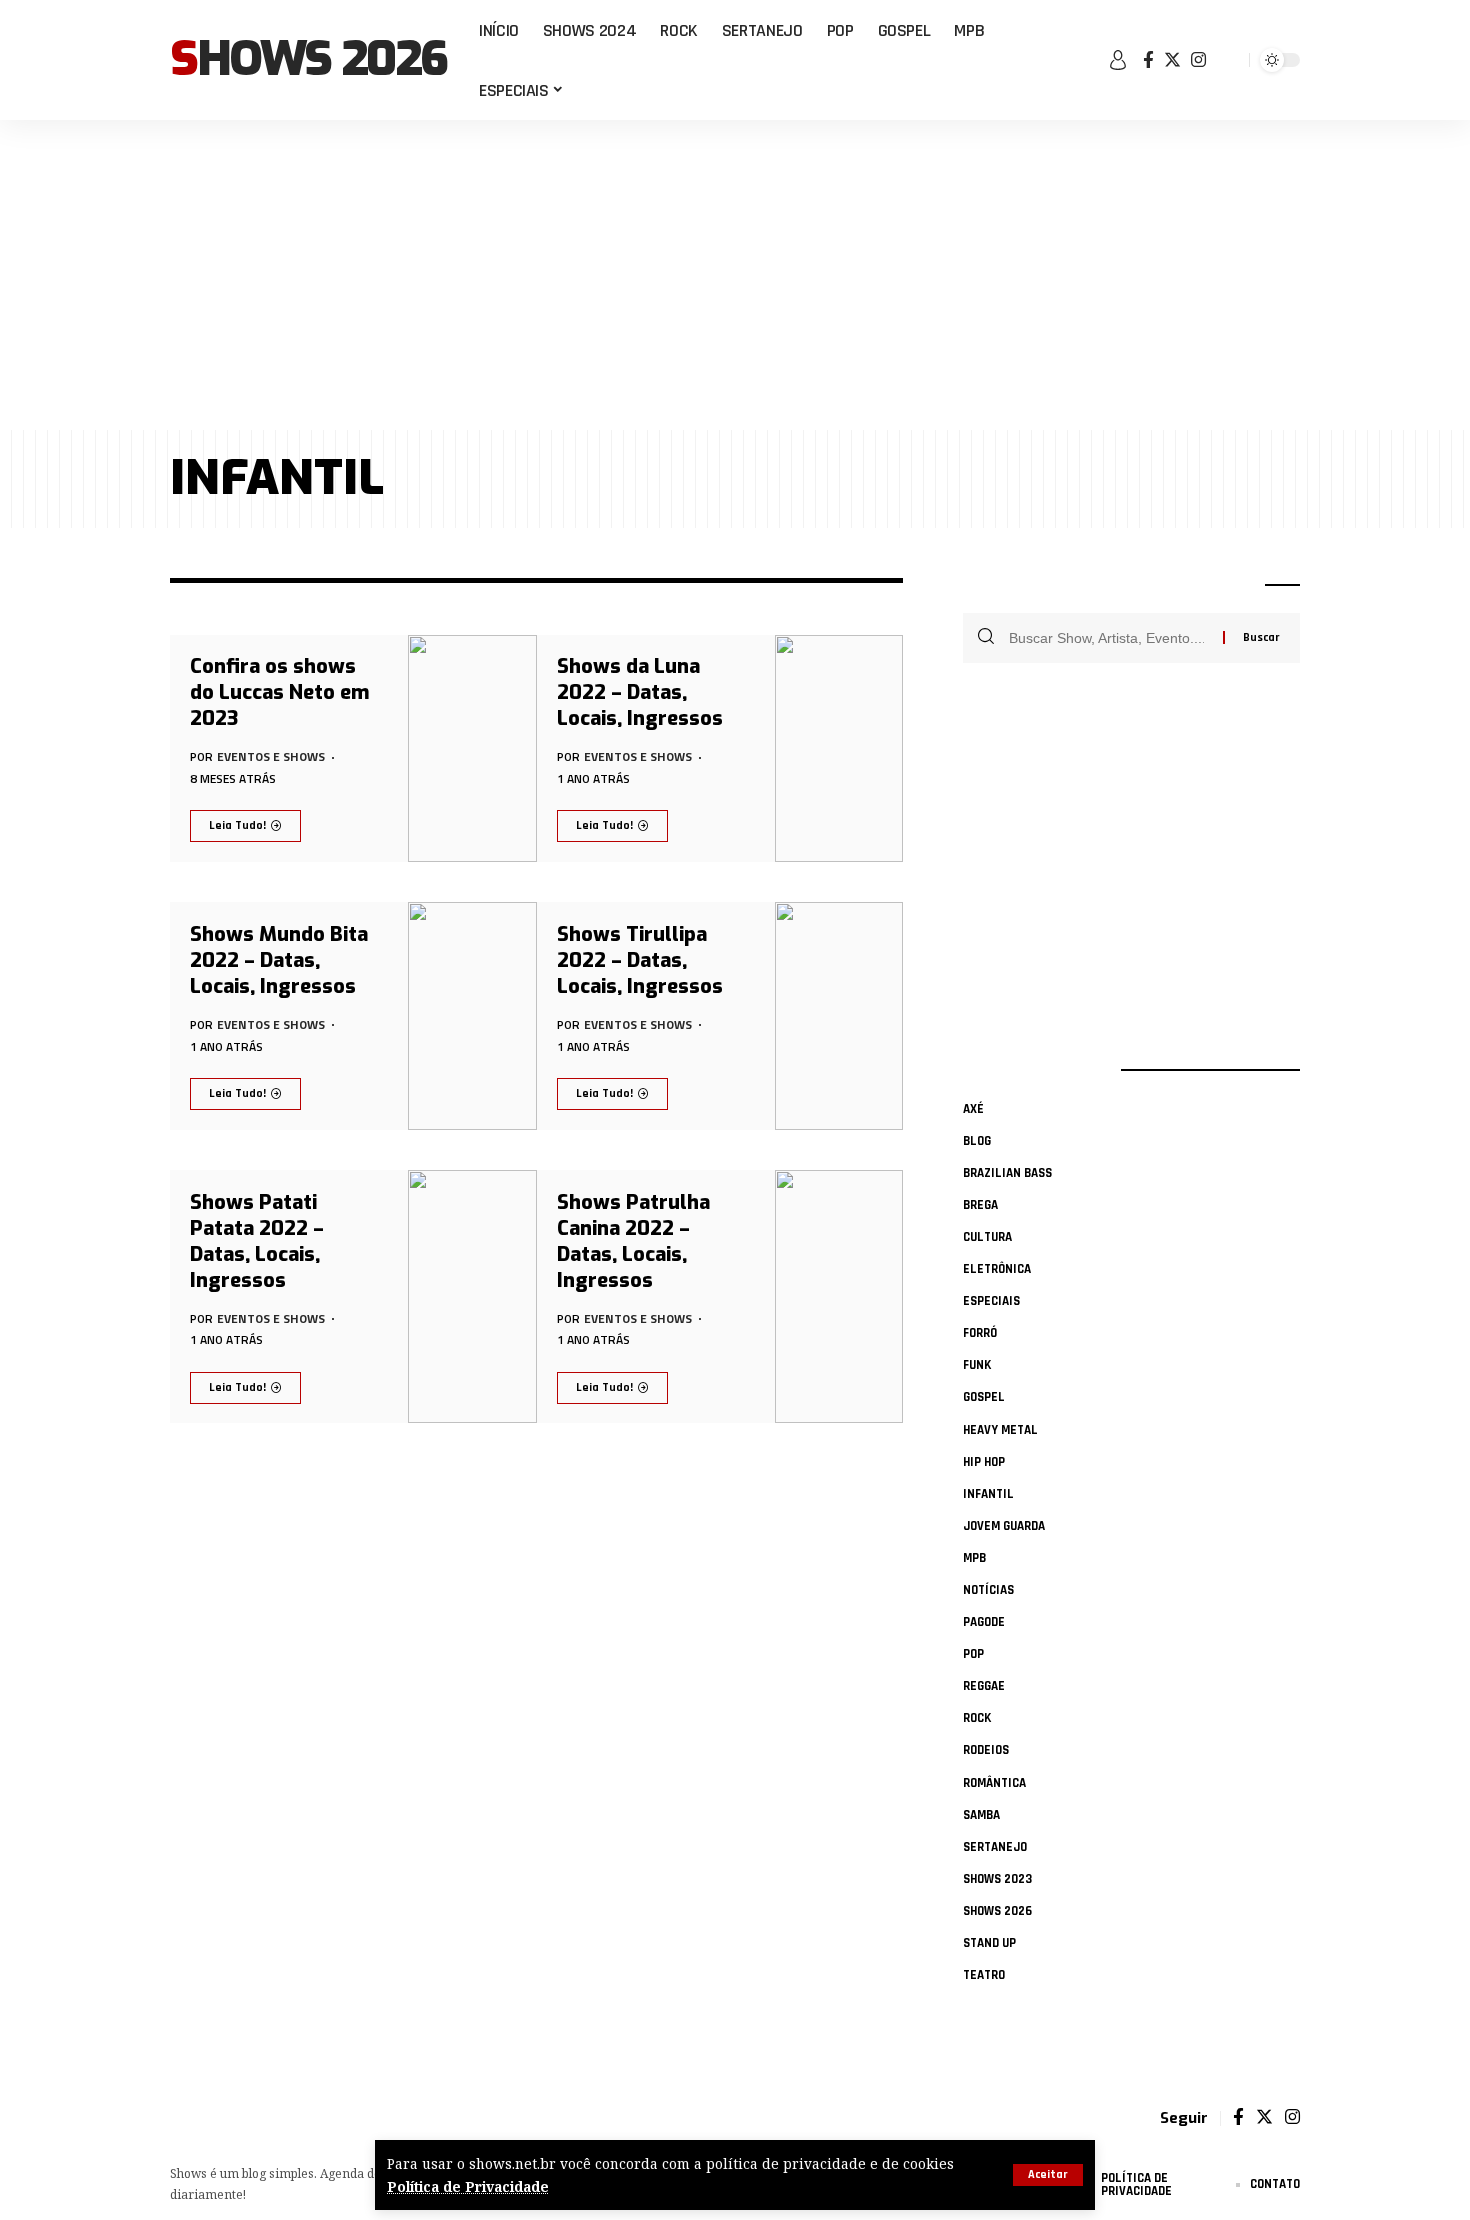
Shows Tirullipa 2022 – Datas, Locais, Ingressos (640, 960)
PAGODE (984, 1622)
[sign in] (1118, 60)
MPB (974, 1558)
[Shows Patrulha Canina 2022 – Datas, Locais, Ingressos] (839, 1297)
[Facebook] (1148, 60)
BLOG (977, 1141)
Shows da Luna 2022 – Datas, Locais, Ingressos (640, 692)
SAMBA (981, 1815)
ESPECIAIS (991, 1301)
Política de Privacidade (468, 2186)
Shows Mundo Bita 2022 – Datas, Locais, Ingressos (279, 960)
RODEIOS (986, 1750)
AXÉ (973, 1109)
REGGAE (984, 1686)
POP (973, 1654)
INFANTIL (988, 1494)
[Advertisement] (735, 275)
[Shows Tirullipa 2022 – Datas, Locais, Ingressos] (839, 1016)
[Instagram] (1198, 60)
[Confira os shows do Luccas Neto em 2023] (472, 749)
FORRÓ (980, 1333)
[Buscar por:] (1108, 638)
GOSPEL (984, 1397)
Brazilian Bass (1007, 1173)
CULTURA (987, 1237)
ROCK (977, 1718)
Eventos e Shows (271, 756)
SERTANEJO (995, 1847)
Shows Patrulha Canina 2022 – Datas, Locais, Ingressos (633, 1241)
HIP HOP (984, 1462)
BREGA (980, 1205)
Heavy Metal (1000, 1430)
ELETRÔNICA (997, 1269)
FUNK (977, 1365)
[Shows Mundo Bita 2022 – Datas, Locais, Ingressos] (472, 1016)
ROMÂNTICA (994, 1783)
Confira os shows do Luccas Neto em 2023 (279, 692)
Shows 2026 (308, 60)
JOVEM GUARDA (1004, 1526)
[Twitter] (1172, 60)
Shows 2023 (997, 1879)
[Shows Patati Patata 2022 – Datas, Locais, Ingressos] (472, 1297)
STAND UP (989, 1943)
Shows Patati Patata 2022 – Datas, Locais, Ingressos (257, 1241)
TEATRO (984, 1975)
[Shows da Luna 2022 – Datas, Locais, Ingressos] (839, 749)
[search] (1230, 60)
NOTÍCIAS (988, 1590)
